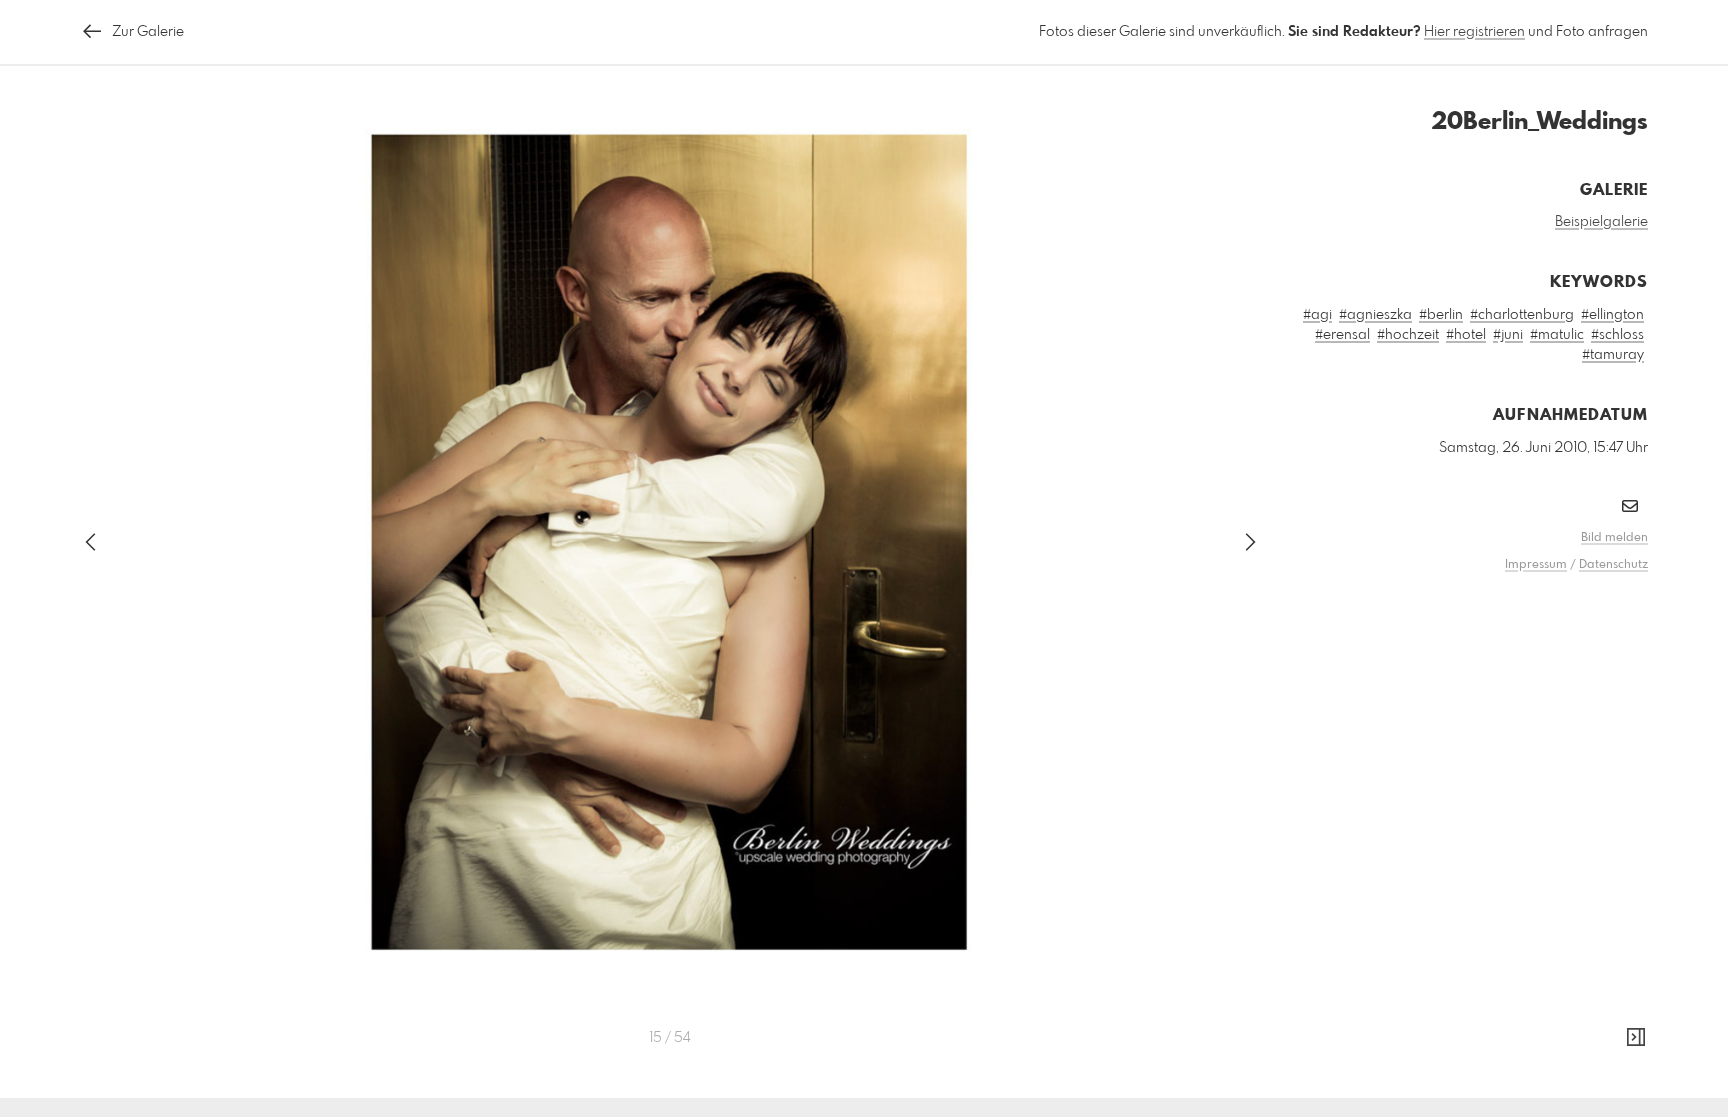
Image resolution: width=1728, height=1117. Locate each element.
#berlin (1441, 315)
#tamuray (1613, 355)
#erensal (1342, 335)
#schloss (1617, 335)
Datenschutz (1613, 565)
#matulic (1557, 335)
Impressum (1536, 565)
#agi (1317, 315)
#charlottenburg (1522, 315)
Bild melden (1614, 538)
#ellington (1612, 315)
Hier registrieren (1474, 32)
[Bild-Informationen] (1636, 1038)
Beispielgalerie (1601, 222)
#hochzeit (1408, 335)
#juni (1508, 335)
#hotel (1466, 335)
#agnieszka (1375, 315)
